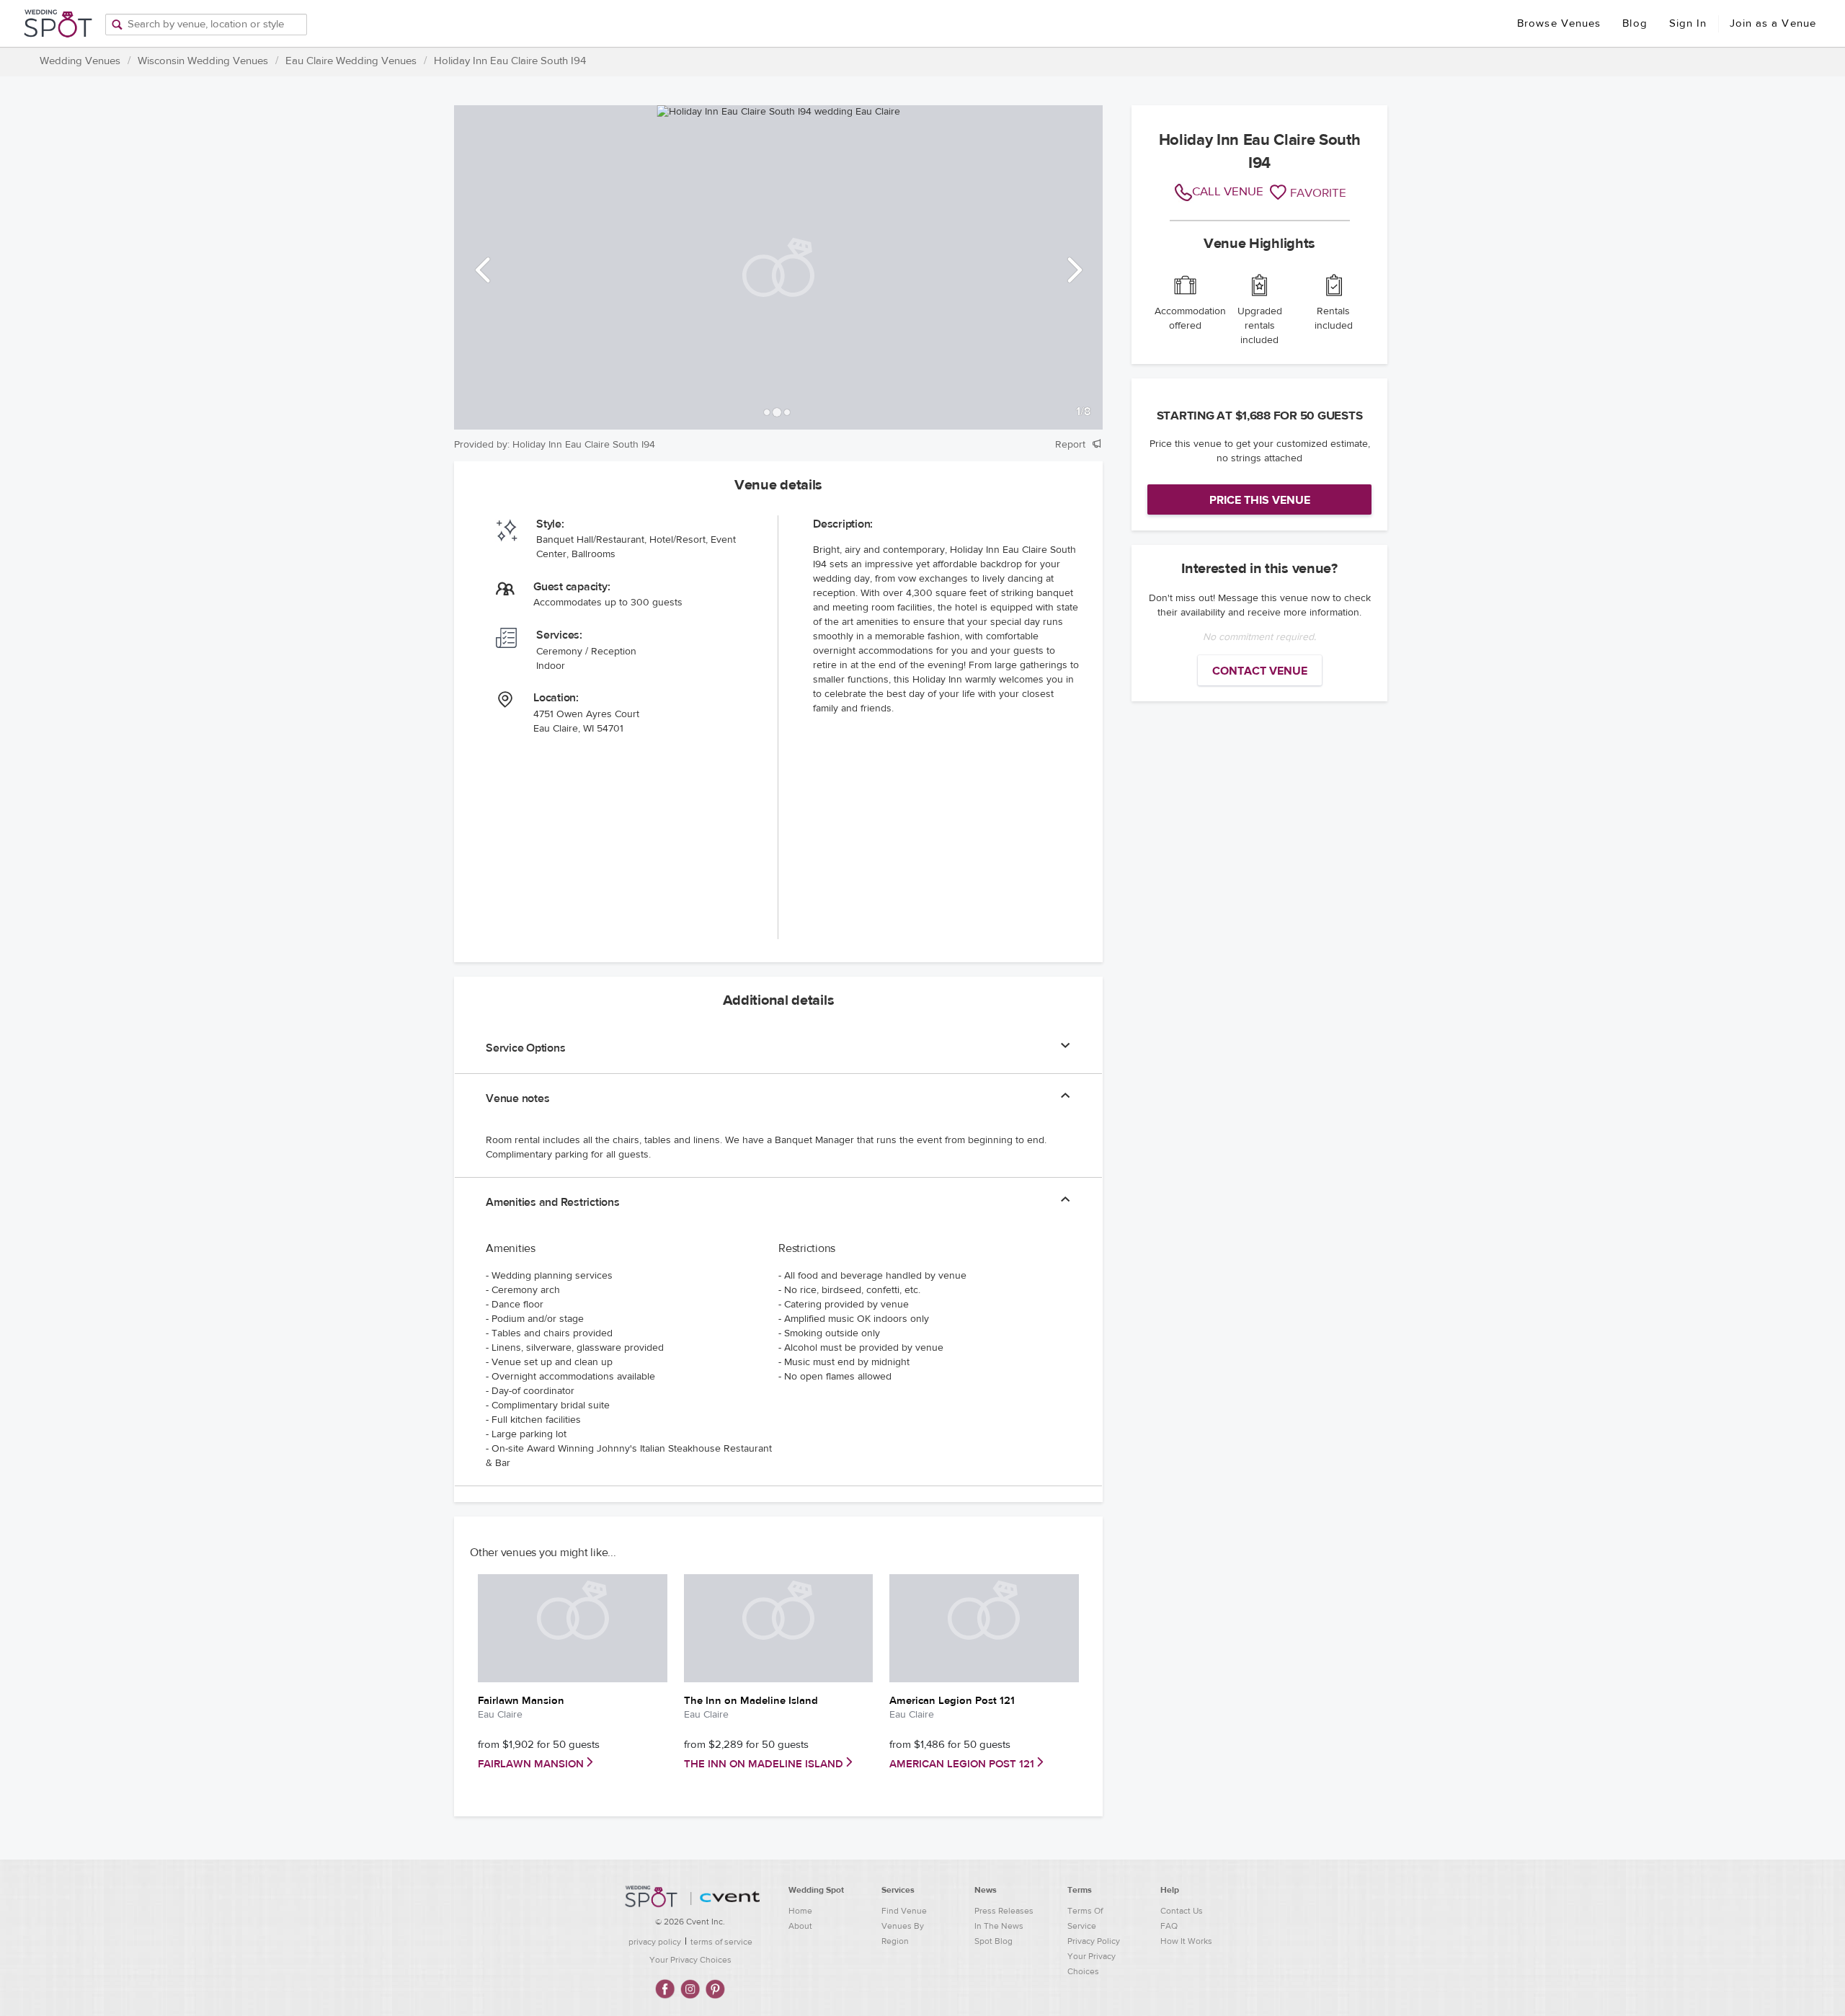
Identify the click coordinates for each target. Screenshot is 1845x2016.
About (800, 1926)
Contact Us (1182, 1911)
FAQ (1169, 1926)
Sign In (1688, 23)
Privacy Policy (1094, 1941)
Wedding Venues (80, 61)
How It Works (1186, 1941)
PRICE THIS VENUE (1260, 500)
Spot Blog (993, 1941)
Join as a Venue (1773, 23)
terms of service (721, 1942)
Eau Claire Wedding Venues (351, 61)
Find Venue (904, 1911)
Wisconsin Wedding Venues (203, 61)
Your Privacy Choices (690, 1960)
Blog (1635, 23)
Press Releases (1004, 1911)
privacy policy (655, 1942)
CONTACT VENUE (1260, 671)
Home (800, 1911)
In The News (999, 1926)
